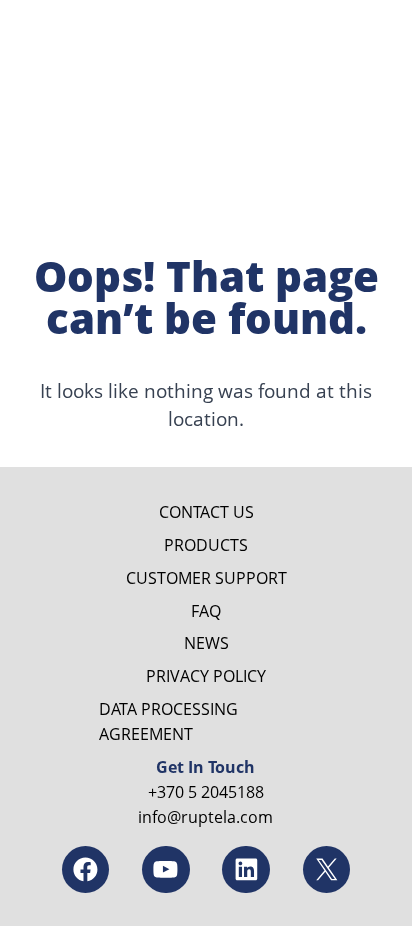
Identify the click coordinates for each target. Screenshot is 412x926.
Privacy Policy (206, 675)
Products (206, 544)
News (206, 642)
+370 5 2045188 (206, 791)
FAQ (206, 610)
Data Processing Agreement (168, 721)
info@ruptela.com (205, 816)
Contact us (206, 511)
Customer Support (206, 577)
